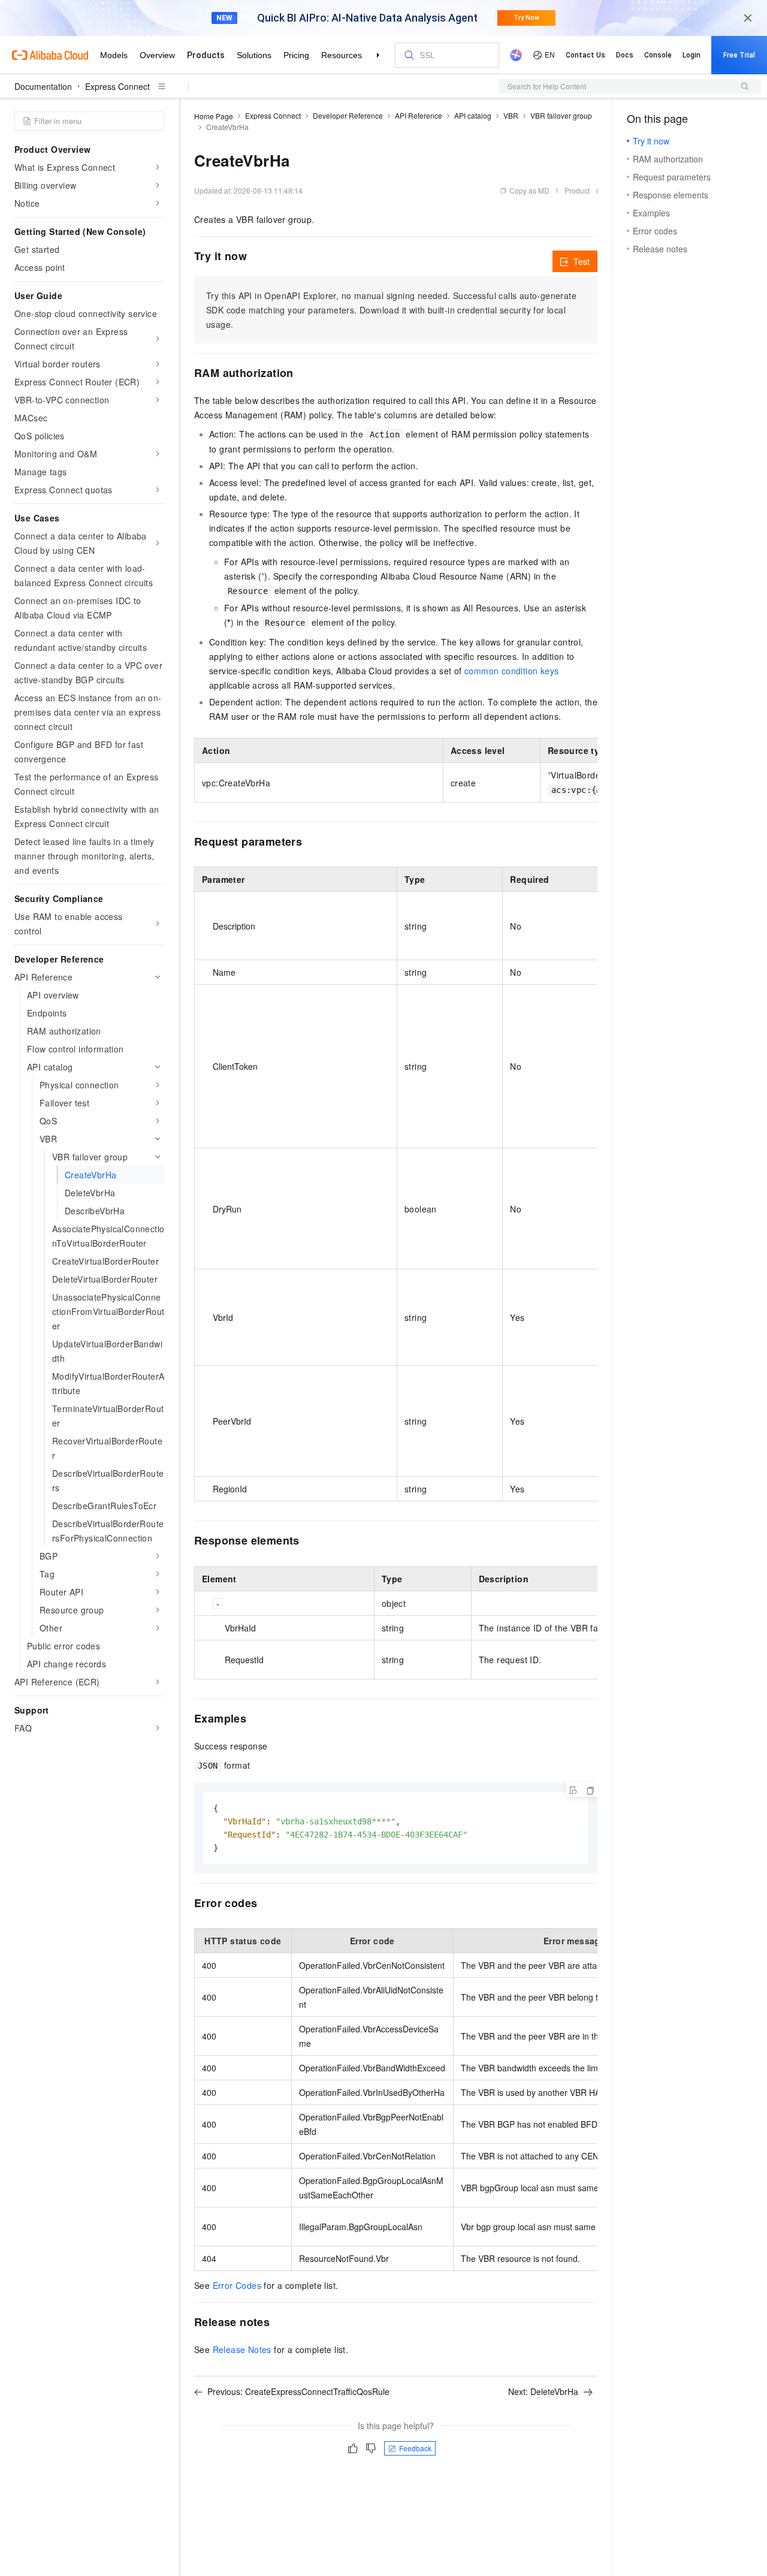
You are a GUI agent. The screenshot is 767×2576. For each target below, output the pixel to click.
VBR (511, 115)
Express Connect (117, 86)
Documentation (43, 86)
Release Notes (242, 2349)
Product (577, 190)
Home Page (214, 116)
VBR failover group (561, 115)
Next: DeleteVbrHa (543, 2391)
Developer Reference (348, 115)
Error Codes (237, 2285)
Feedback (415, 2448)
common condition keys (511, 671)
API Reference (419, 115)
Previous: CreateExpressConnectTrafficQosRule (298, 2391)
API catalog (473, 115)
